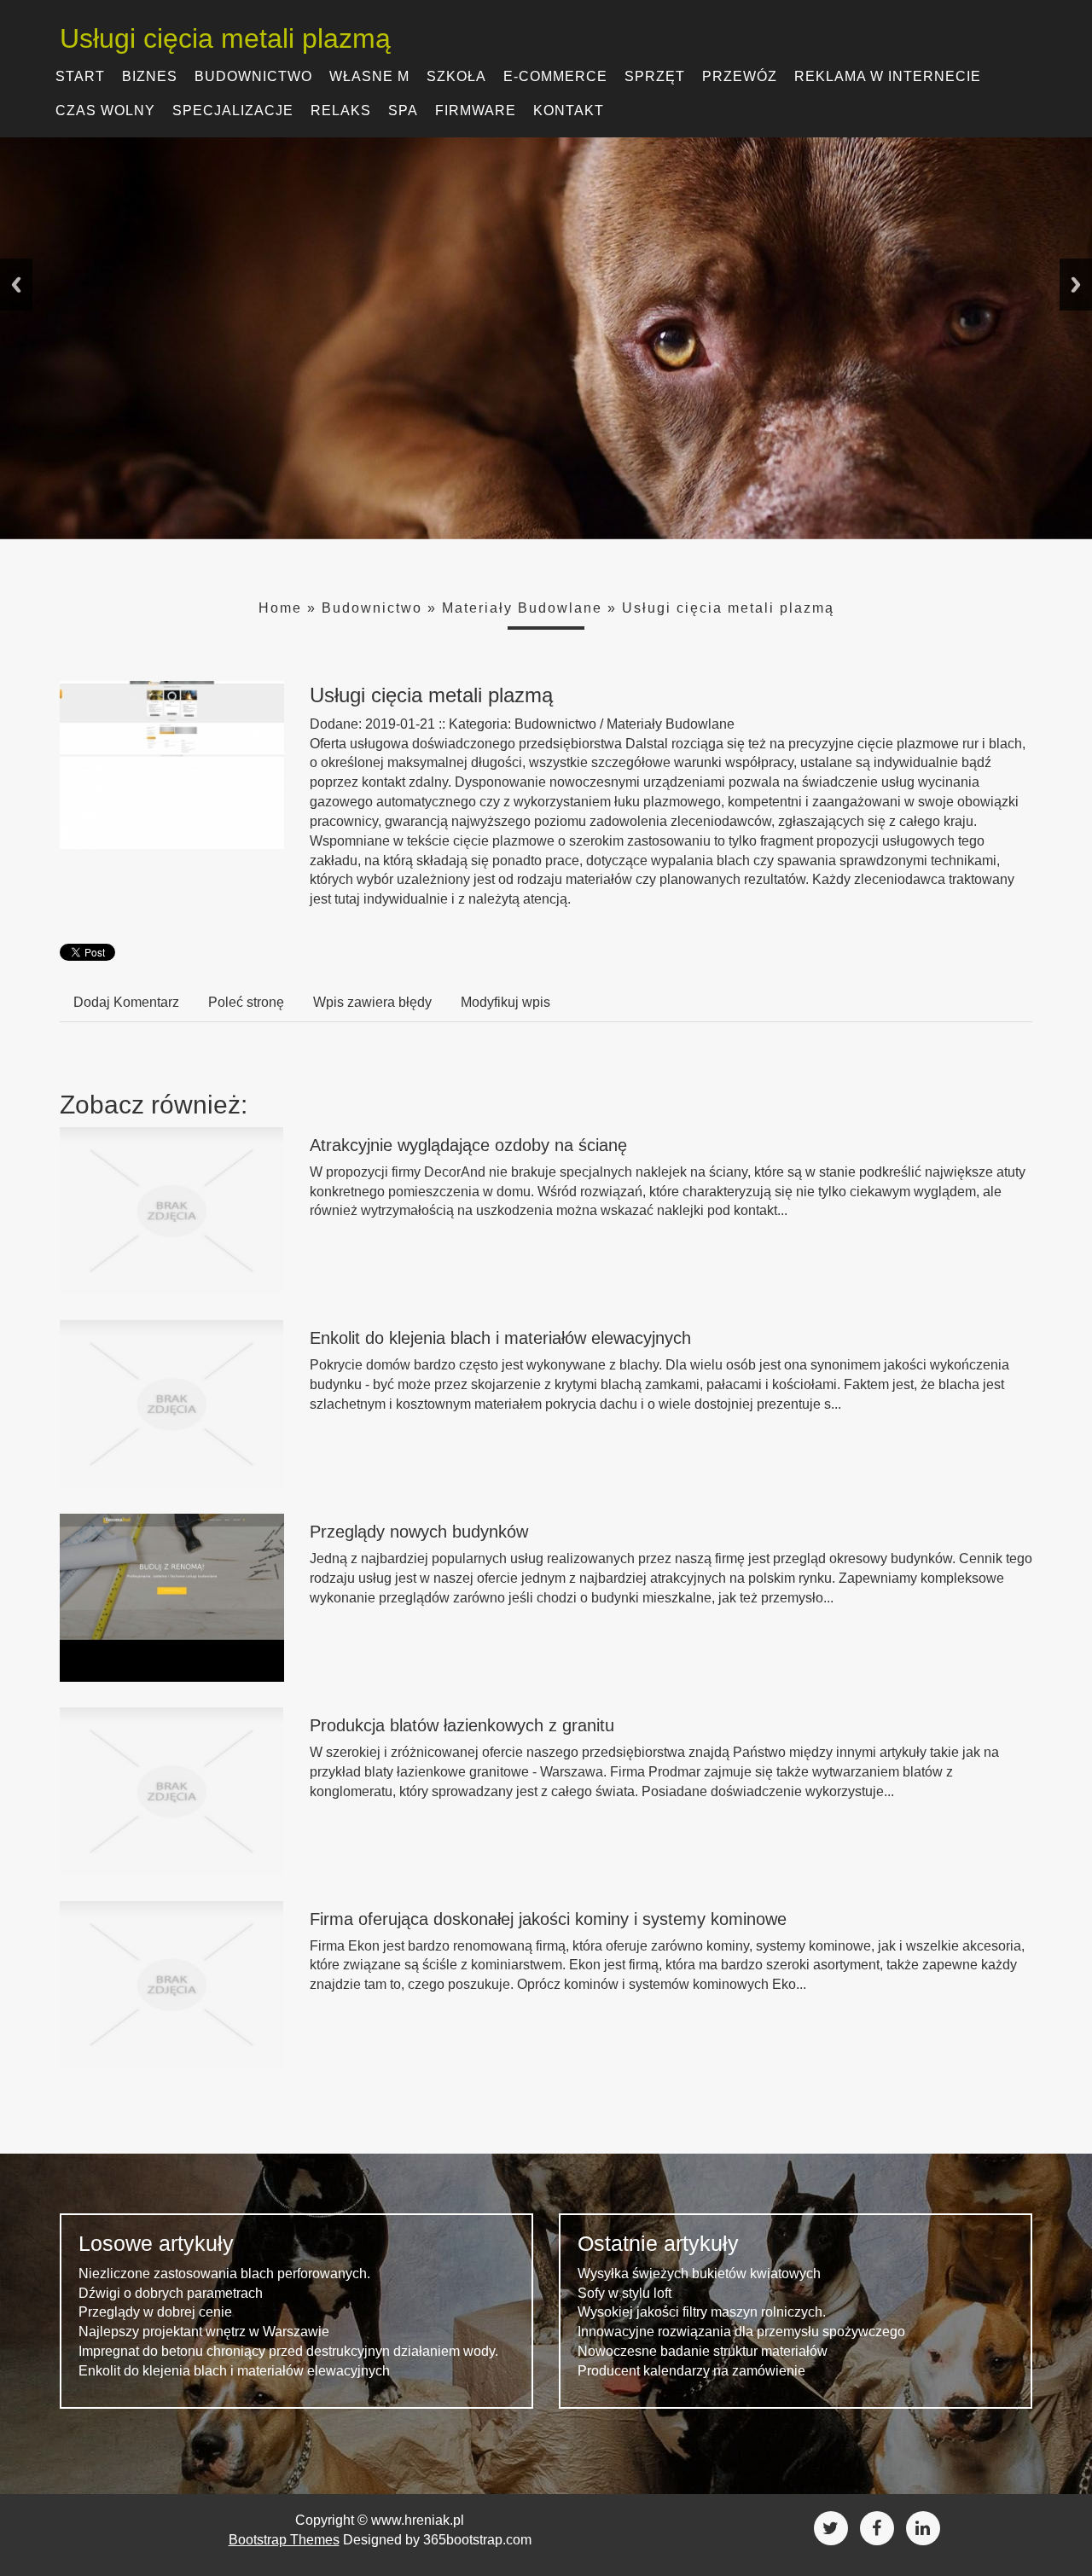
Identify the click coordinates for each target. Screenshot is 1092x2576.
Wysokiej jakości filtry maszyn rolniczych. (702, 2312)
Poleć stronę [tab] (246, 1002)
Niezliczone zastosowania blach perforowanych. (224, 2274)
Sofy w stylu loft (624, 2293)
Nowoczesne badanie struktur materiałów (703, 2351)
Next (1076, 285)
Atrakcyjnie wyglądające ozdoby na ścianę (468, 1145)
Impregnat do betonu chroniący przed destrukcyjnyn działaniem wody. (288, 2351)
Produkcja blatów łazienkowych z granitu (462, 1725)
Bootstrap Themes (284, 2540)
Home (280, 608)
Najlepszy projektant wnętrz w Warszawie (204, 2332)
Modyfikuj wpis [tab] (505, 1002)
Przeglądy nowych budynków (419, 1532)
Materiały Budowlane (522, 608)
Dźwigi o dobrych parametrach (171, 2293)
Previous (16, 285)
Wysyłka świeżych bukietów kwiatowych (699, 2274)
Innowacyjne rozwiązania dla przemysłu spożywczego (741, 2332)
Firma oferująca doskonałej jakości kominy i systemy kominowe (548, 1919)
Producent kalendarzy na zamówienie (691, 2371)
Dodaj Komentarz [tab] (126, 1002)
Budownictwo (372, 608)
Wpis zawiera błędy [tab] (372, 1002)
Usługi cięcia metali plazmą (728, 608)
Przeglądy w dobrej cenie (155, 2312)
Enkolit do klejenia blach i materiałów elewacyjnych (500, 1338)
